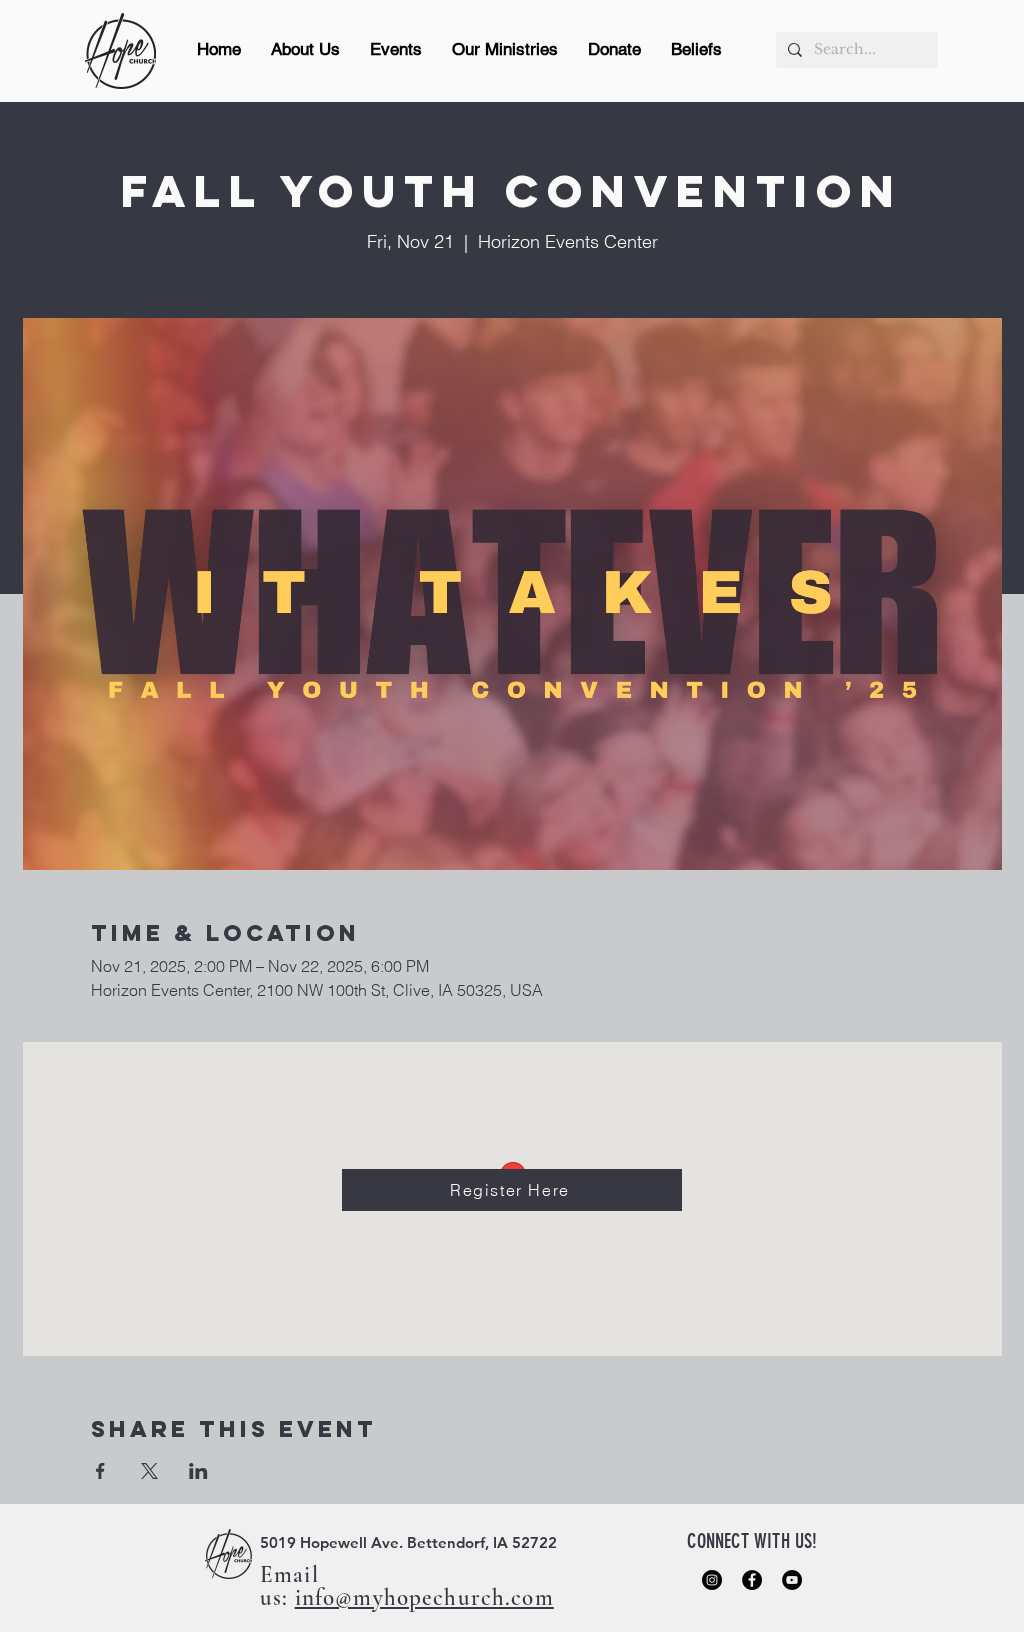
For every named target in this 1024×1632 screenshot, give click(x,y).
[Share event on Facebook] (100, 1471)
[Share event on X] (149, 1471)
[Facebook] (752, 1580)
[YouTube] (792, 1580)
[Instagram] (712, 1580)
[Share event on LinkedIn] (198, 1471)
